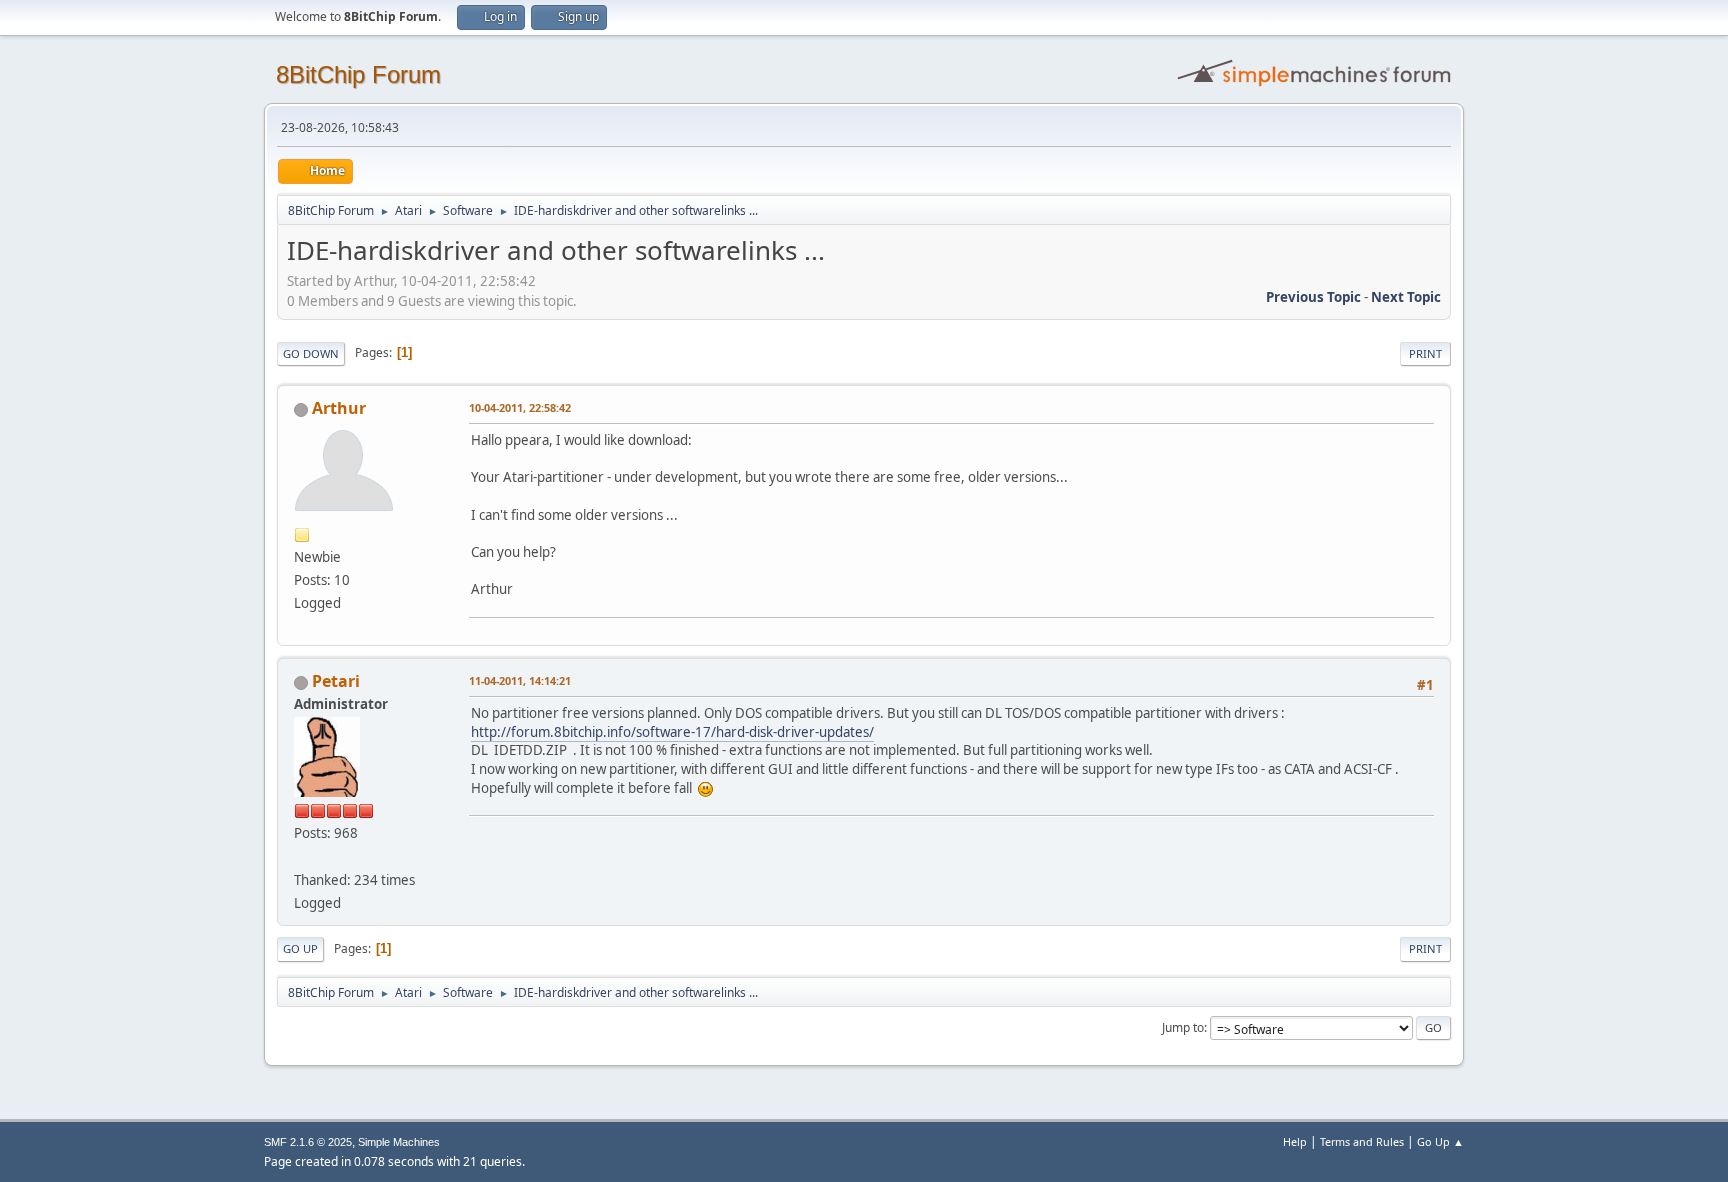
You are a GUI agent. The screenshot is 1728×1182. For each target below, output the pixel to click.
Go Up (300, 948)
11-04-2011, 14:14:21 (520, 680)
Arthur (339, 408)
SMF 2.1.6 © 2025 (308, 1142)
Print (1425, 353)
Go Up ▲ (1440, 1141)
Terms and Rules (1362, 1141)
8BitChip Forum (358, 74)
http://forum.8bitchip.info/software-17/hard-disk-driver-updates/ (672, 732)
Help (1295, 1141)
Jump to (1183, 1027)
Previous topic (1313, 297)
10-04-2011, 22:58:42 (520, 407)
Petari (336, 681)
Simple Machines (399, 1142)
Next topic (1406, 297)
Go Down (311, 353)
